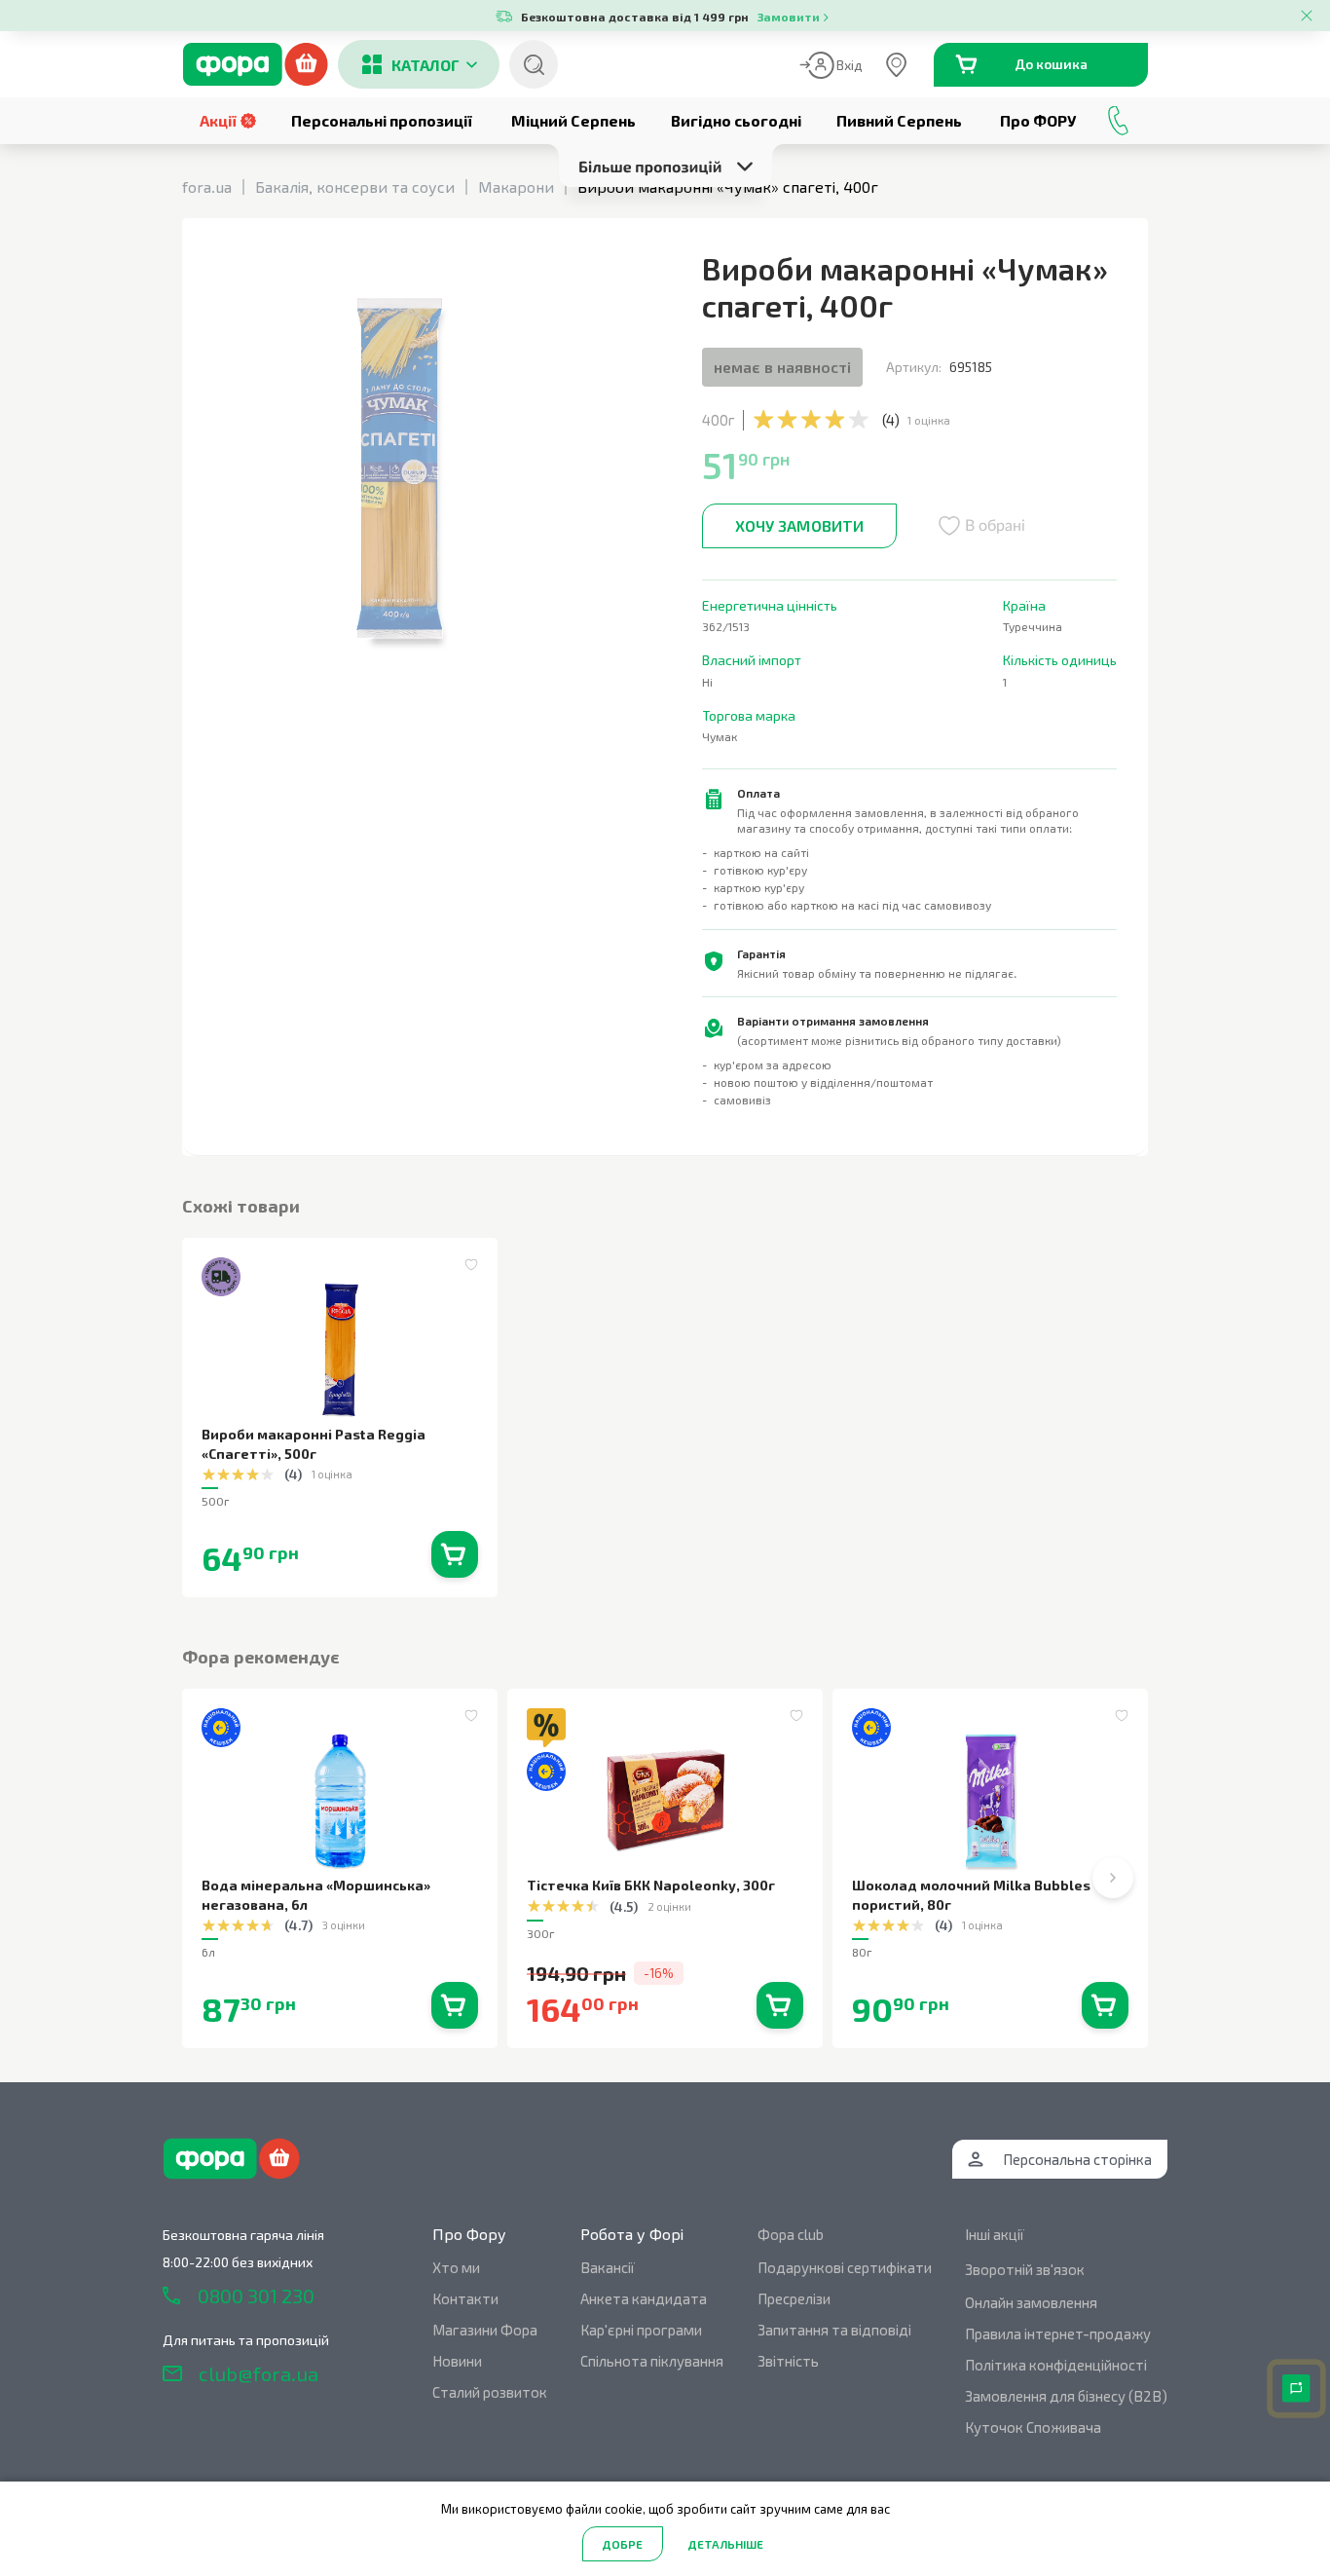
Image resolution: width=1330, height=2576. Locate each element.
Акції (218, 120)
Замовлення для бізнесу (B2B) (1066, 2396)
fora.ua (207, 187)
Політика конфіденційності (1056, 2365)
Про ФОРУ (1038, 120)
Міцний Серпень (573, 120)
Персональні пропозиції (382, 120)
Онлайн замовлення (1031, 2302)
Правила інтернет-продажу (1058, 2333)
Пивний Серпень (899, 120)
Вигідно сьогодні (736, 120)
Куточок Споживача (1033, 2427)
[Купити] (455, 1554)
